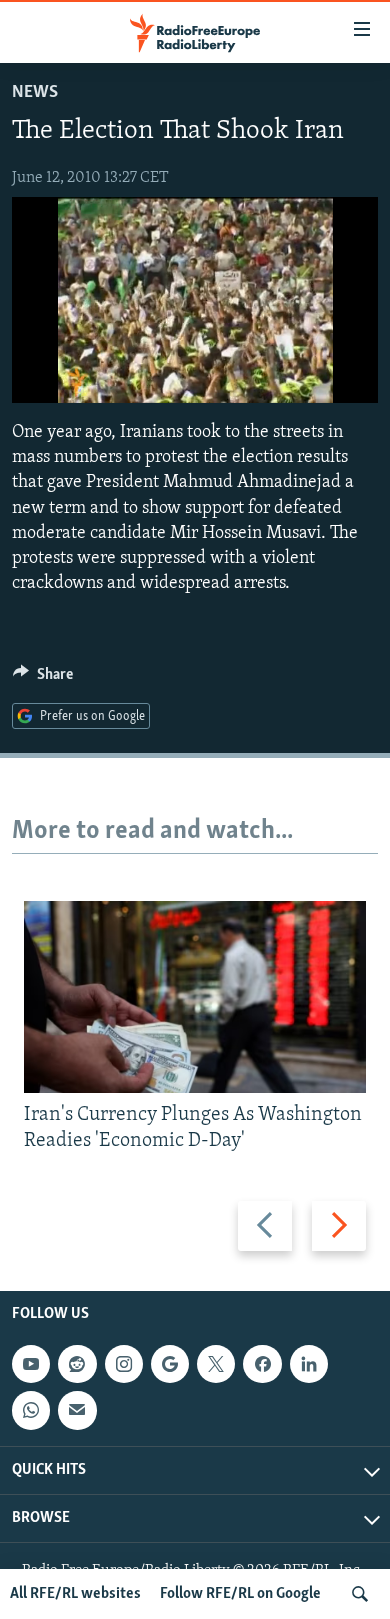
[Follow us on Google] (170, 1364)
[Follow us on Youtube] (31, 1364)
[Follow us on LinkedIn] (309, 1364)
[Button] (43, 679)
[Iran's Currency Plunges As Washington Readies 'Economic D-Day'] (195, 997)
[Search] (360, 1594)
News (35, 93)
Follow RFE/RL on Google (240, 1594)
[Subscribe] (77, 1410)
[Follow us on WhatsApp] (31, 1410)
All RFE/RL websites (75, 1594)
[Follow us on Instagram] (124, 1364)
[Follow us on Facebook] (262, 1364)
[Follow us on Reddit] (77, 1364)
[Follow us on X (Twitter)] (216, 1364)
